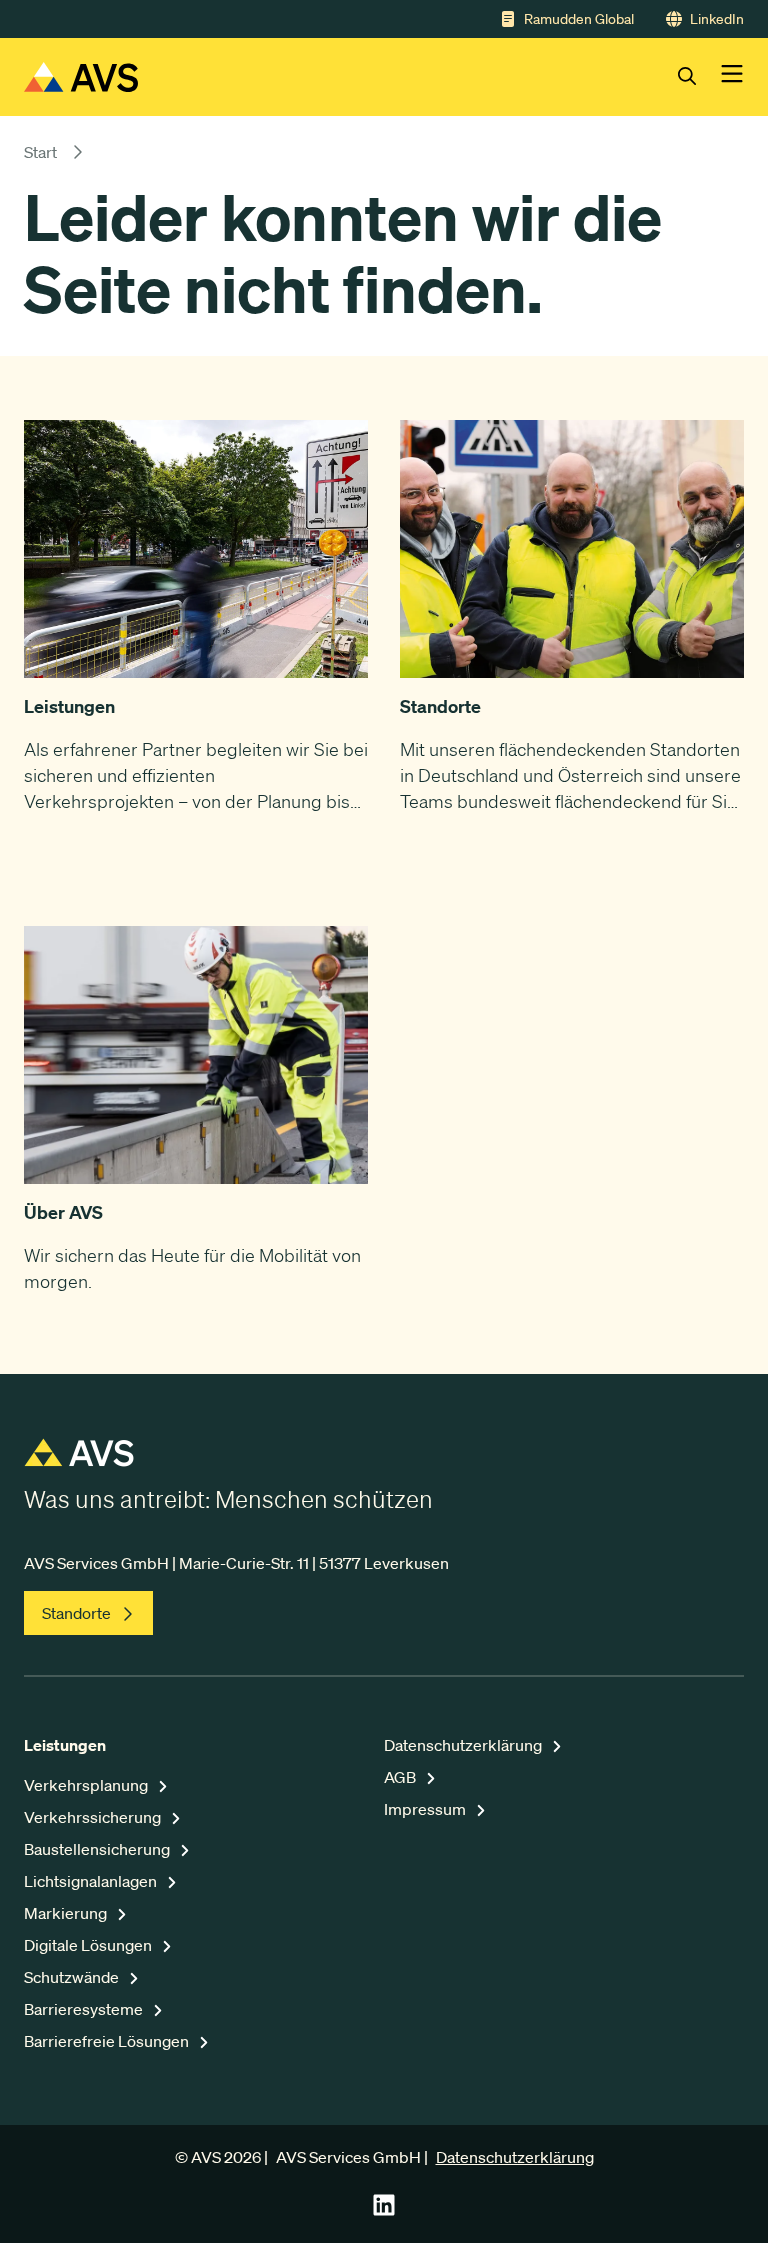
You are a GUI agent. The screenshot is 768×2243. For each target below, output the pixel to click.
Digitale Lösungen (89, 1945)
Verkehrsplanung (87, 1785)
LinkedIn (717, 19)
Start (40, 152)
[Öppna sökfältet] (699, 77)
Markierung (67, 1913)
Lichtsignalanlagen (92, 1881)
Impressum (426, 1809)
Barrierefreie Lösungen (108, 2041)
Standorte (76, 1613)
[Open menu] (732, 77)
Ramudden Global (579, 19)
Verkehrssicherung (94, 1817)
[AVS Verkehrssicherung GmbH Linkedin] (384, 2211)
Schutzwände (73, 1977)
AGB (401, 1777)
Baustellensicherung (98, 1849)
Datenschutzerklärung (464, 1745)
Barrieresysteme (85, 2009)
